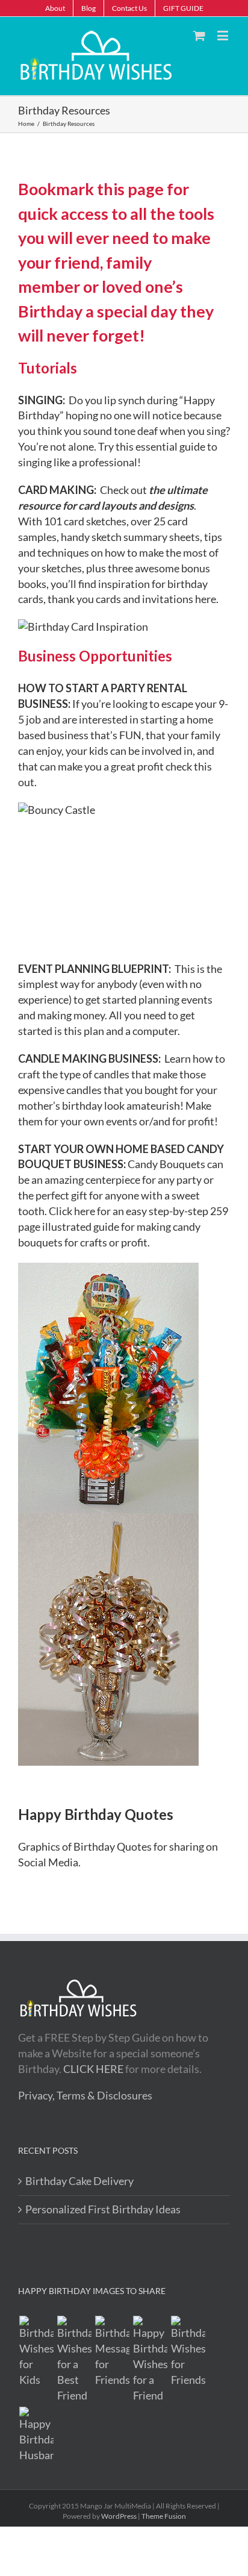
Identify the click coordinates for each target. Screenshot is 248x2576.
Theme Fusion (164, 2516)
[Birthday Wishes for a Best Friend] (74, 2360)
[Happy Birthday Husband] (36, 2435)
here (206, 599)
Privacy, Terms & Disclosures (85, 2095)
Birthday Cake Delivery (79, 2181)
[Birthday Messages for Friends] (112, 2352)
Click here (72, 1211)
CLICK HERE (93, 2069)
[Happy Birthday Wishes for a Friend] (150, 2360)
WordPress (119, 2516)
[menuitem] (55, 8)
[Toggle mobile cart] (199, 35)
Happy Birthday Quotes (96, 1814)
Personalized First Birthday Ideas (103, 2209)
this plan (84, 1031)
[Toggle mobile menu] (224, 35)
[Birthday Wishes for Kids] (36, 2352)
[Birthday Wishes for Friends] (188, 2352)
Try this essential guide (152, 446)
